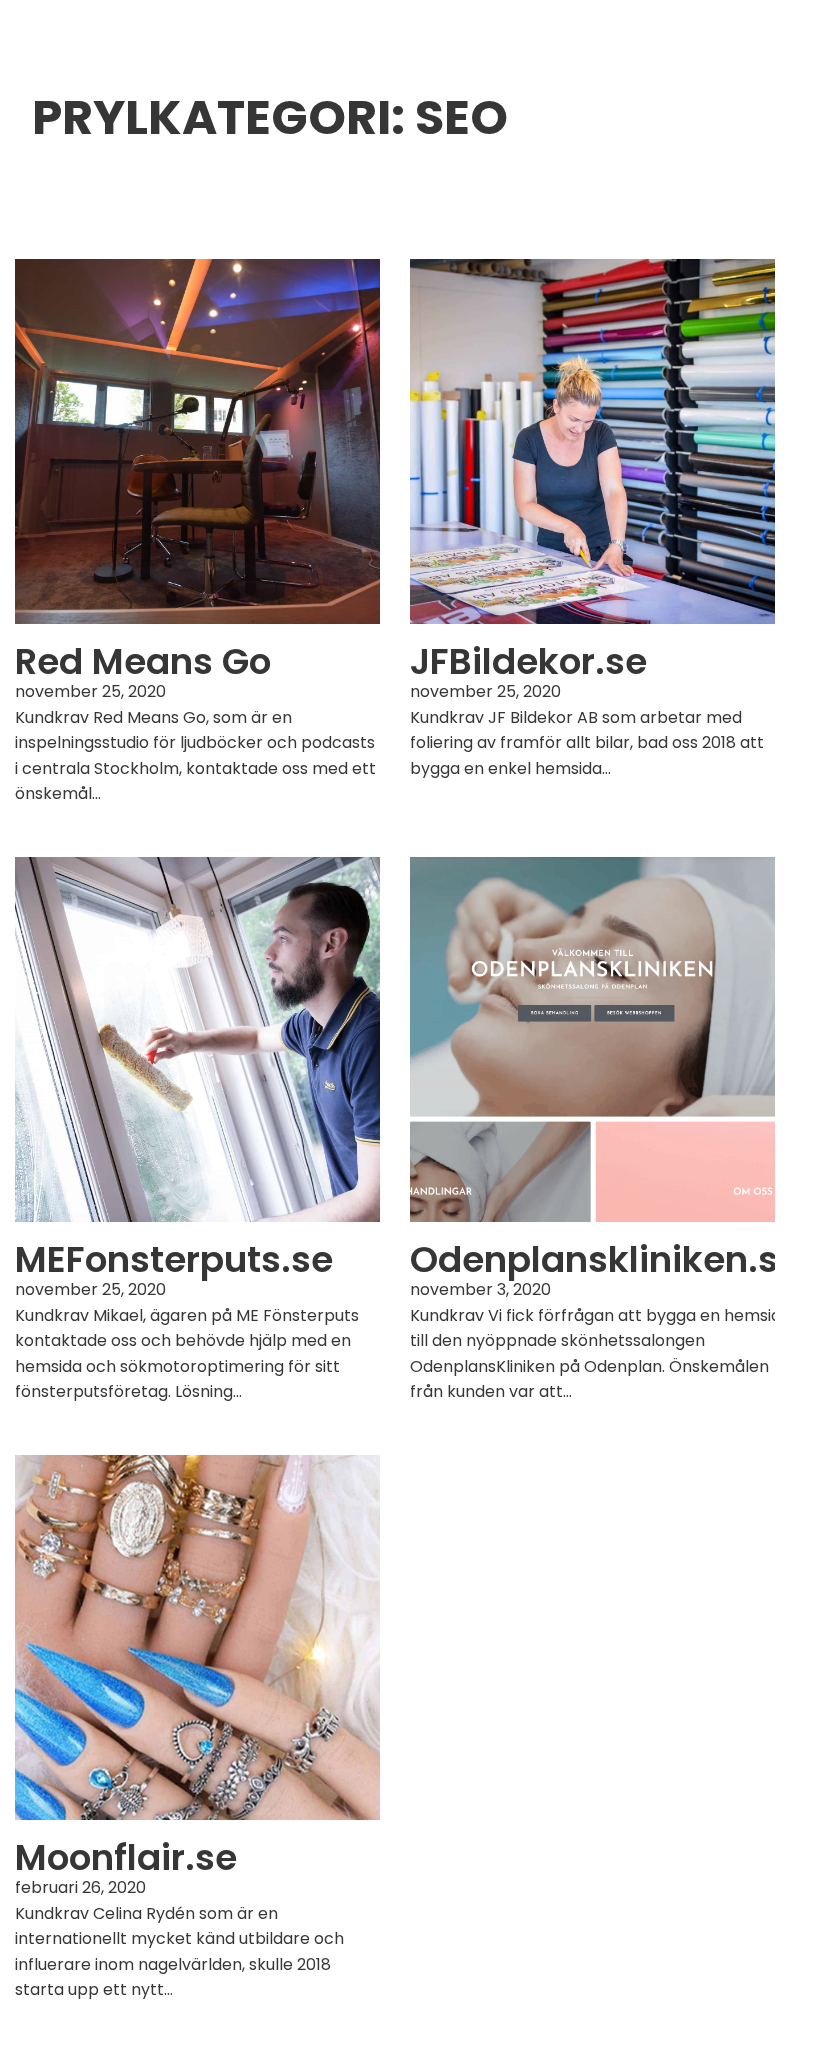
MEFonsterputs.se (174, 1259)
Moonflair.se (126, 1857)
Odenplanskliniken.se (605, 1259)
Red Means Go (143, 661)
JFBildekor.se (528, 661)
